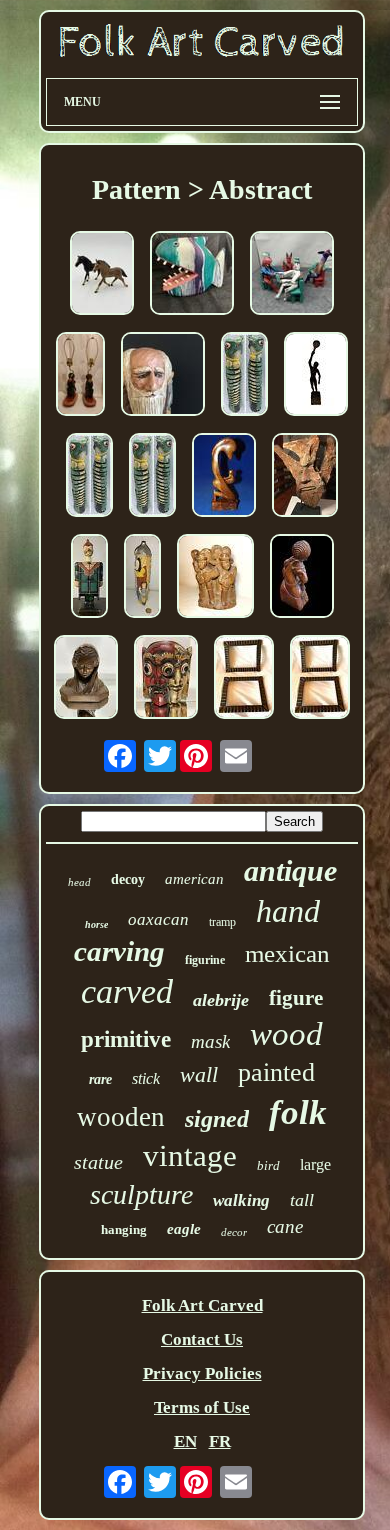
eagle (184, 1229)
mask (210, 1041)
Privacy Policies (202, 1373)
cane (285, 1226)
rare (100, 1079)
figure (296, 998)
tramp (222, 922)
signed (217, 1119)
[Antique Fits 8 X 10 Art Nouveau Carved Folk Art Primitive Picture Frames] (320, 679)
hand (288, 911)
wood (286, 1034)
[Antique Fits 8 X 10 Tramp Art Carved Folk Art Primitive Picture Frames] (244, 679)
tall (302, 1200)
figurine (205, 960)
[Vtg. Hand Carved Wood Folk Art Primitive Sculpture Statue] (86, 679)
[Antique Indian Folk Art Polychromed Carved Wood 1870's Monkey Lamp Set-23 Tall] (80, 376)
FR (220, 1441)
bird (268, 1165)
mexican (287, 953)
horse (96, 924)
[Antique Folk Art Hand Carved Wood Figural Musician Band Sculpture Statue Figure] (215, 578)
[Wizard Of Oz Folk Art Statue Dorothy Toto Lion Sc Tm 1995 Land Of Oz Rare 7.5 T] (142, 578)
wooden (121, 1117)
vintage (190, 1155)
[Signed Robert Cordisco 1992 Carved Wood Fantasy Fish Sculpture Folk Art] (192, 275)
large (315, 1164)
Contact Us (202, 1339)
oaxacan (158, 919)
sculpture (141, 1194)
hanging (124, 1229)
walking (241, 1200)
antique (290, 870)
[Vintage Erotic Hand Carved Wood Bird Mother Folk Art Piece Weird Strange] (224, 477)
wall (199, 1074)
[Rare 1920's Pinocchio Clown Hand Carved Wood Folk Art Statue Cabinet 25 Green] (89, 578)
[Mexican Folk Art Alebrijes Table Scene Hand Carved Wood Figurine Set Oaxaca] (292, 275)
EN (185, 1441)
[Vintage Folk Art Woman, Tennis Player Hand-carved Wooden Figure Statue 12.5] (316, 376)
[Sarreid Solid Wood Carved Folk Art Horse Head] (302, 578)
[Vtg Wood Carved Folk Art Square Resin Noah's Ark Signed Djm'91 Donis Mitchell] (163, 376)
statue (98, 1162)
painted (276, 1072)
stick (146, 1078)
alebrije (221, 1000)
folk (298, 1112)
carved (127, 991)
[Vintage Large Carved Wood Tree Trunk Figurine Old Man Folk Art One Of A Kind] (305, 477)
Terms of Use (202, 1407)
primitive (126, 1039)
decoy (128, 879)
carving (119, 951)
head (79, 882)
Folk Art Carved (202, 1305)
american (194, 879)
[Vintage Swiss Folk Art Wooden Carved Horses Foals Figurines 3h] (102, 275)
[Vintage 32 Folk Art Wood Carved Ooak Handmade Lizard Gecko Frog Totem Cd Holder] (244, 376)
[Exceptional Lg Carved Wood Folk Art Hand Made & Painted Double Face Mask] (166, 679)
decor (234, 1232)
